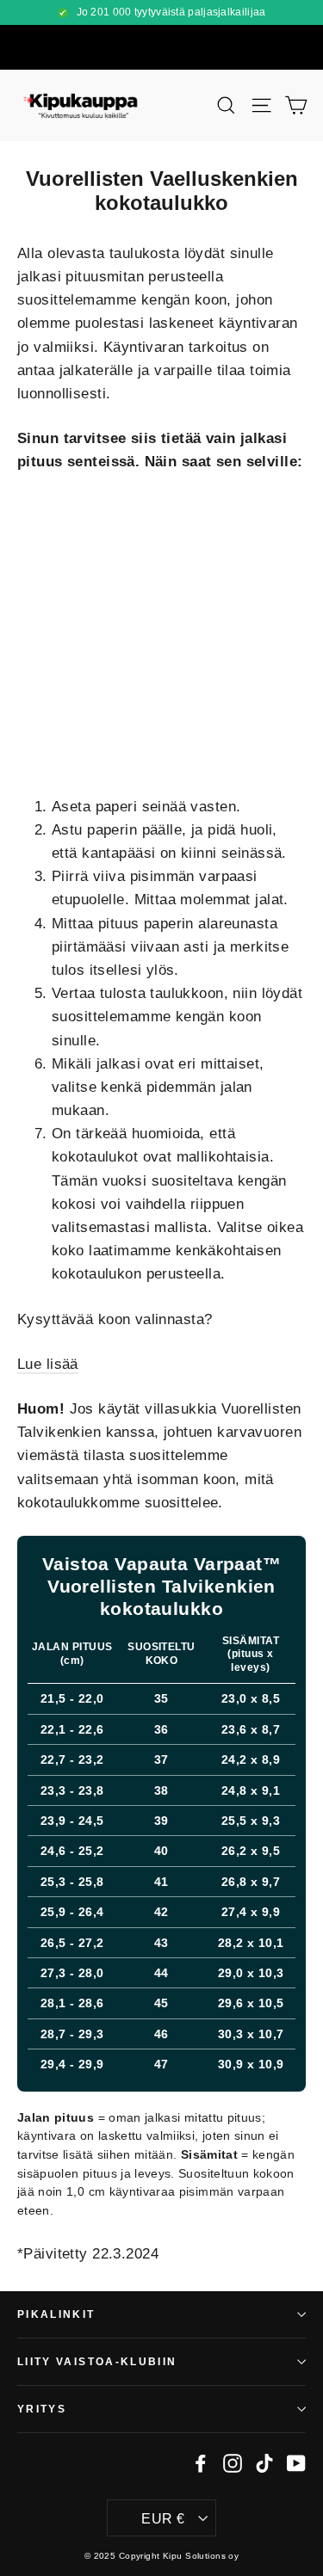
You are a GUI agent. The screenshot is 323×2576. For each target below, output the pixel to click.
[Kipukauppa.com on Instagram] (233, 2462)
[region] (161, 1816)
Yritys (42, 2409)
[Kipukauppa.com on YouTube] (296, 2462)
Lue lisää (48, 1364)
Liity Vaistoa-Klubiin (97, 2361)
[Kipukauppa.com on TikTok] (264, 2462)
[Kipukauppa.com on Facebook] (201, 2462)
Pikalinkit (56, 2314)
